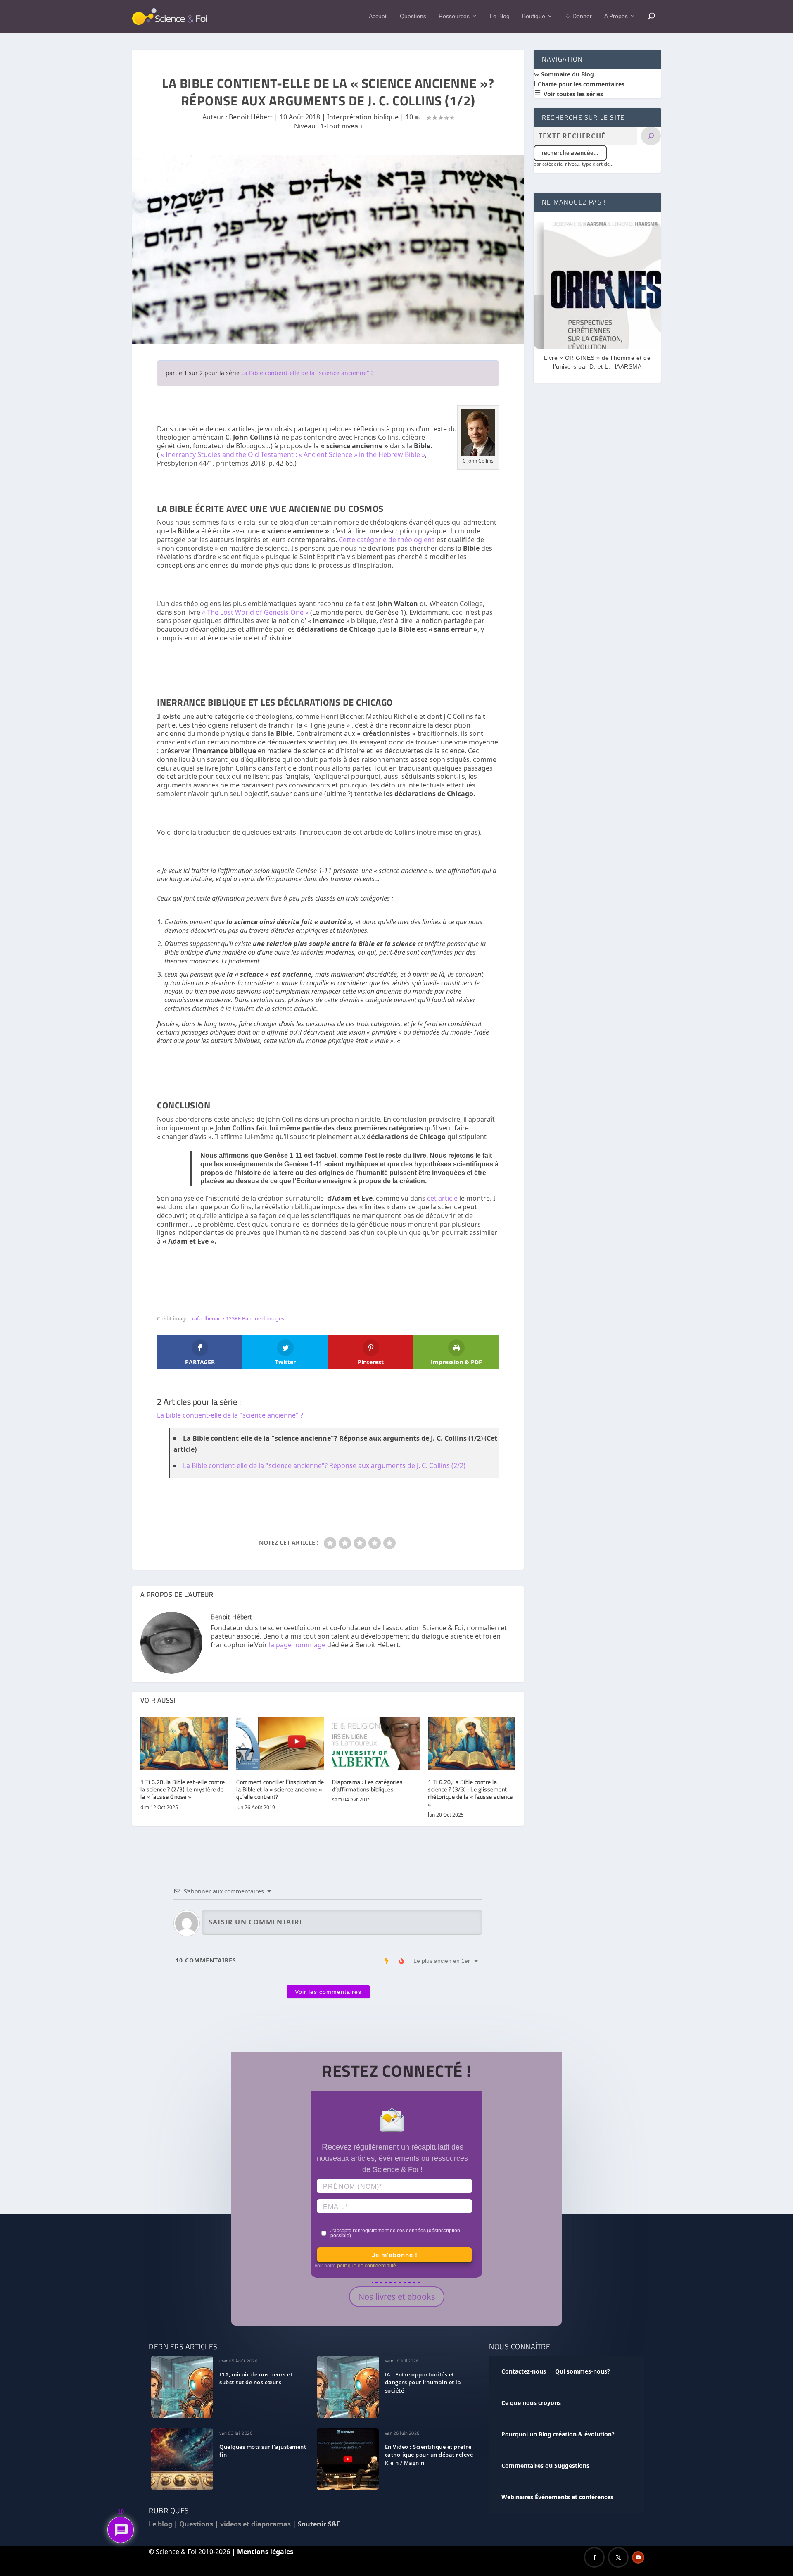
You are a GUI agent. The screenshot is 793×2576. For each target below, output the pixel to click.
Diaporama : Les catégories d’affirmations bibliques (367, 1785)
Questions (413, 16)
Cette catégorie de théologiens (387, 540)
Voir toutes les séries (572, 94)
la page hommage (297, 1645)
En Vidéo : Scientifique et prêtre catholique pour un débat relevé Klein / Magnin (429, 2455)
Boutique (534, 16)
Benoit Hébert (251, 117)
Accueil (378, 16)
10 (410, 117)
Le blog (160, 2524)
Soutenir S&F (319, 2524)
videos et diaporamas (255, 2524)
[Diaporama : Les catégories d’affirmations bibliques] (376, 1744)
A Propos (616, 16)
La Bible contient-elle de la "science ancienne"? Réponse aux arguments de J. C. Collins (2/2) (324, 1465)
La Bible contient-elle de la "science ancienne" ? (307, 373)
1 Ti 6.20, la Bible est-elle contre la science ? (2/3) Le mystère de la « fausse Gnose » (183, 1789)
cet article (442, 1198)
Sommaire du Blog (567, 74)
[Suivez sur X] (618, 2557)
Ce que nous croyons (531, 2403)
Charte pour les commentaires (580, 84)
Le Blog (500, 16)
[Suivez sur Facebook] (594, 2557)
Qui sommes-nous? (583, 2371)
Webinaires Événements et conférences (557, 2497)
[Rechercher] (651, 136)
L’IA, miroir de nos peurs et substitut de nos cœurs (256, 2379)
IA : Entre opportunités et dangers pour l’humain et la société (423, 2383)
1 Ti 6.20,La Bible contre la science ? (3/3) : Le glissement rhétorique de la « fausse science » (470, 1793)
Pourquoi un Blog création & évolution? (558, 2434)
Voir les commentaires (328, 1992)
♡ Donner (579, 16)
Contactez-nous (524, 2371)
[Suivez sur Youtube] (638, 2557)
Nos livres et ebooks (397, 2297)
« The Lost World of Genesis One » (255, 612)
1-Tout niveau (341, 126)
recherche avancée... (570, 153)
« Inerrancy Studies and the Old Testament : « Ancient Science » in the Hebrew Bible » (293, 454)
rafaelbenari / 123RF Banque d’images (238, 1318)
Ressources (454, 16)
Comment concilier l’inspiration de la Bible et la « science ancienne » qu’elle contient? (280, 1789)
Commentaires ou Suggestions (545, 2465)
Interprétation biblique (363, 117)
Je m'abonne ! (395, 2255)
